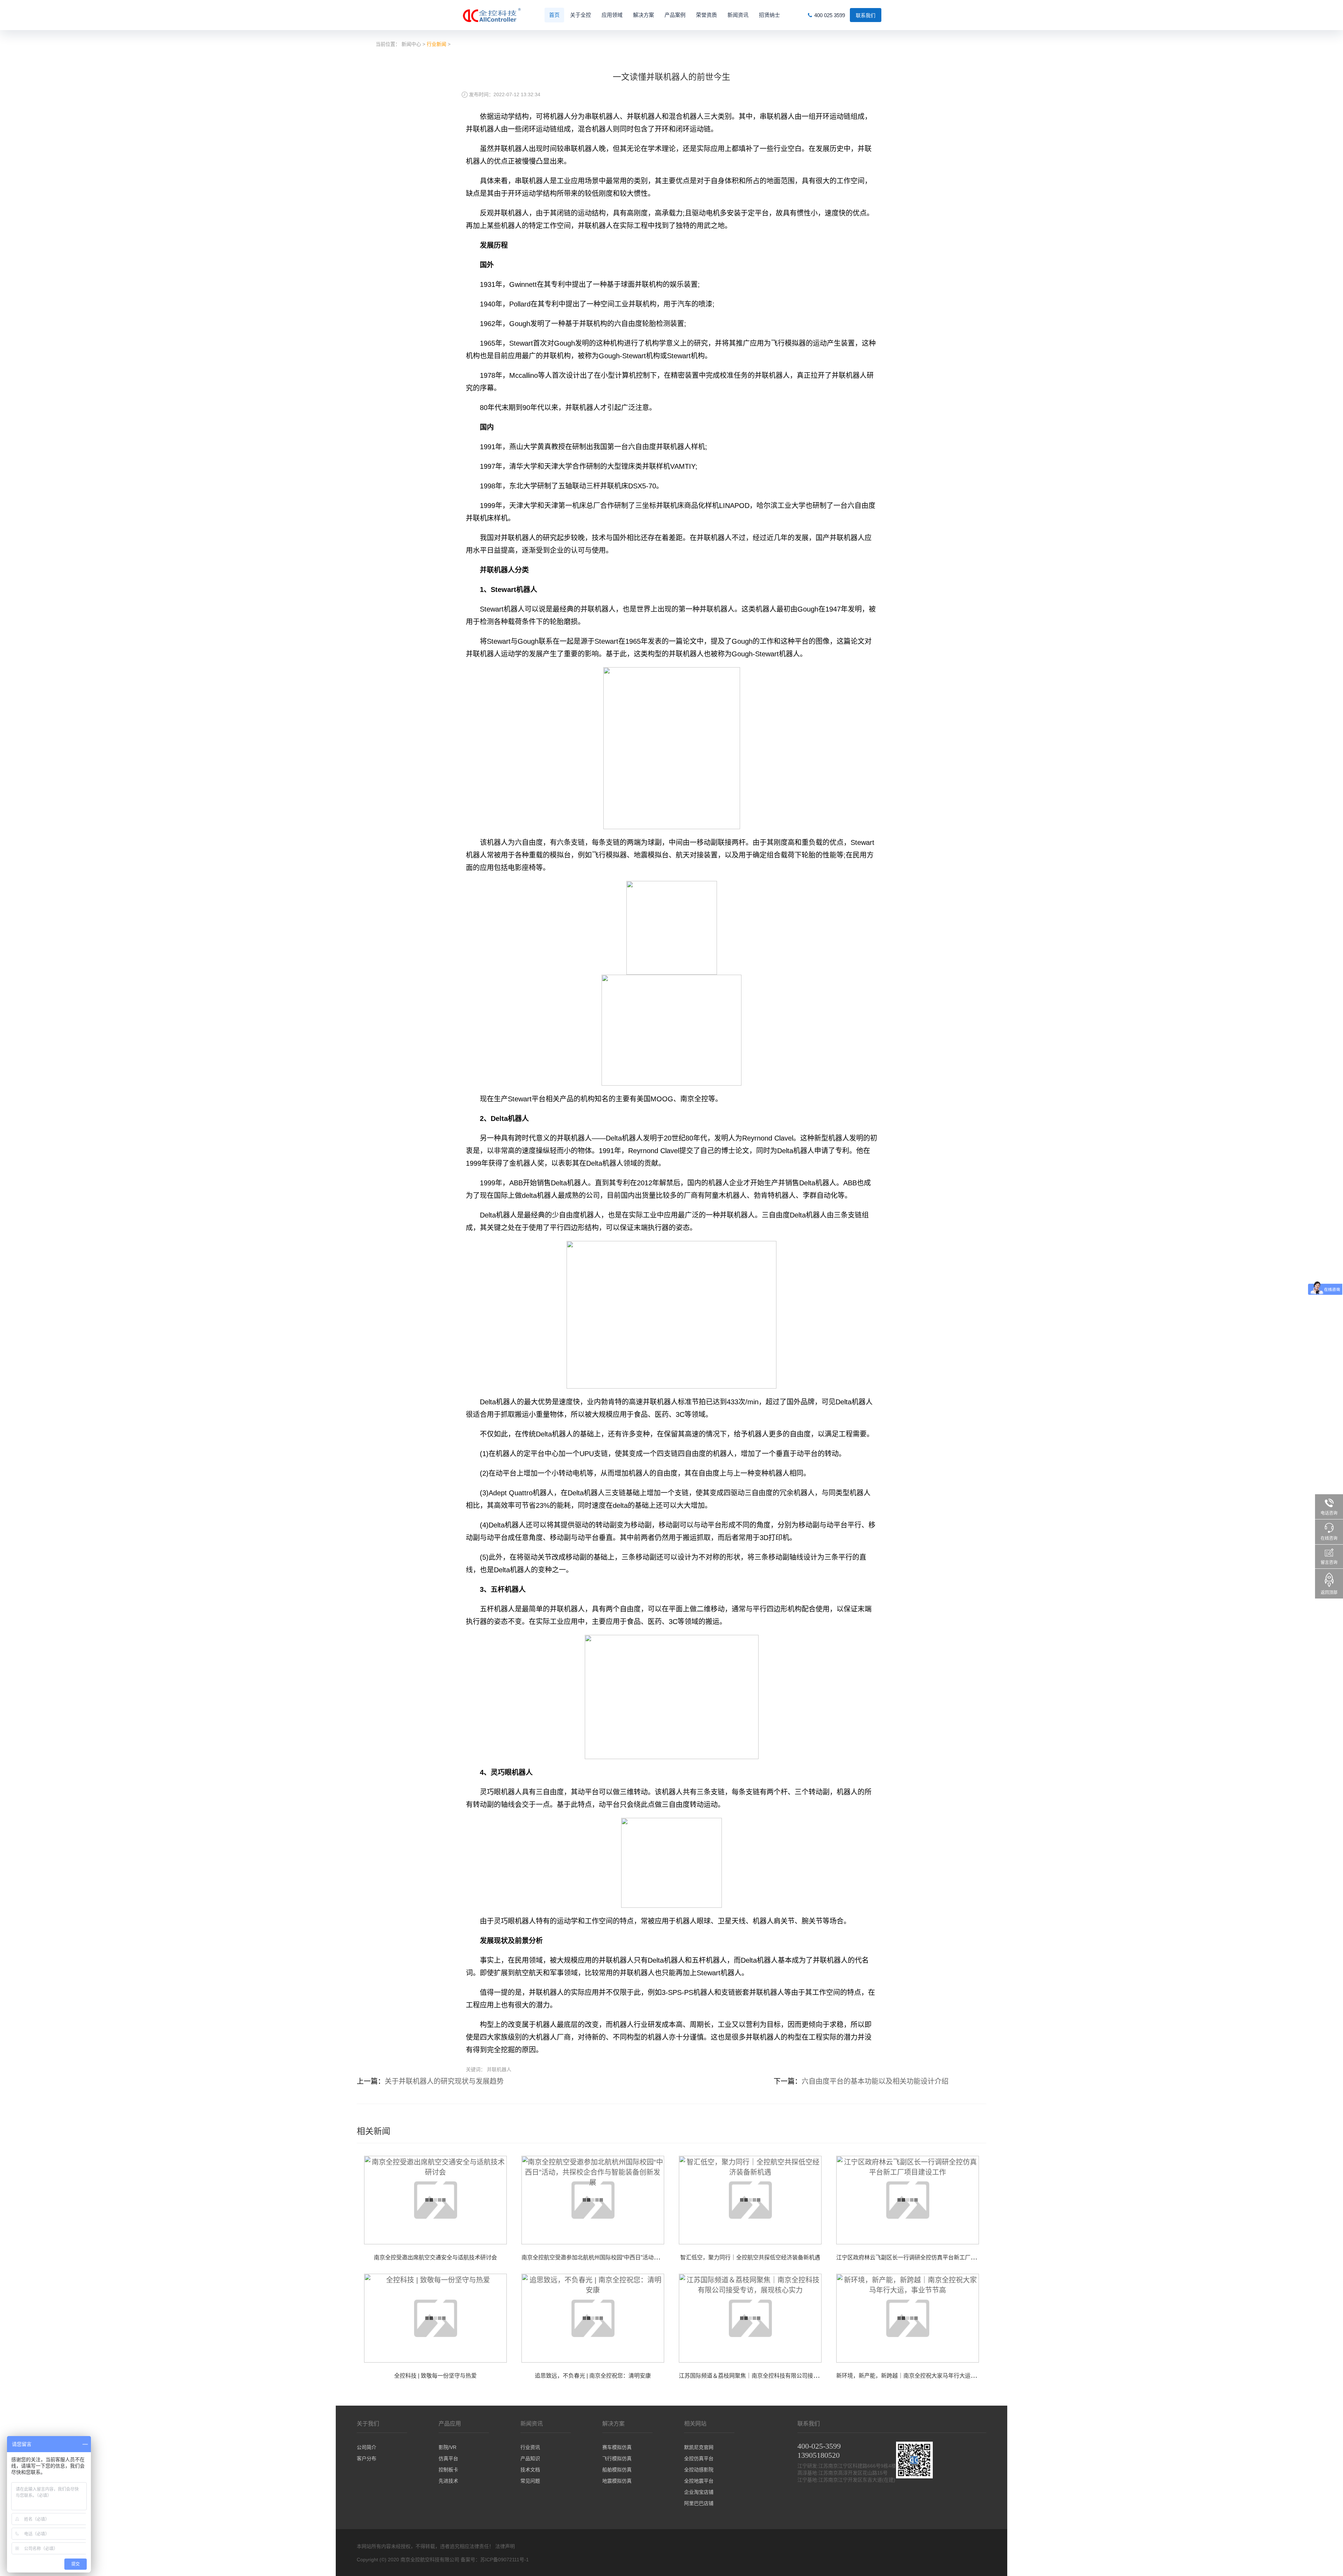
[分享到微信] (671, 2080)
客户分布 (367, 2458)
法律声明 (505, 2546)
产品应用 (450, 2424)
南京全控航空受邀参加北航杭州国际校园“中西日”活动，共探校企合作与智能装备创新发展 (632, 2257)
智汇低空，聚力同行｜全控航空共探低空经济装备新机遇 (750, 2257)
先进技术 (448, 2481)
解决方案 (644, 15)
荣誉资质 (706, 15)
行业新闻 (436, 44)
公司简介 (367, 2447)
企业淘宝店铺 (699, 2492)
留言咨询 (1329, 1562)
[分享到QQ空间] (678, 2080)
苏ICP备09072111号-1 (504, 2560)
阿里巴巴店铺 (699, 2503)
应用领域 (612, 15)
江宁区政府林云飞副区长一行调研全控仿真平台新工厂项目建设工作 (920, 2257)
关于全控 (581, 15)
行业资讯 (530, 2447)
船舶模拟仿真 (617, 2470)
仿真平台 (448, 2458)
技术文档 (530, 2470)
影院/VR (447, 2447)
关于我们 (368, 2424)
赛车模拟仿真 (617, 2447)
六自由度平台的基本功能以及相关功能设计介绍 (875, 2081)
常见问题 (530, 2481)
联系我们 (866, 15)
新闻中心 (411, 44)
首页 (554, 15)
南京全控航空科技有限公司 (430, 2560)
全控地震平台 (699, 2481)
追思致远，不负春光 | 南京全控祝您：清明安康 (593, 2376)
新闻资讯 (738, 15)
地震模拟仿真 (617, 2481)
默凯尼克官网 (699, 2447)
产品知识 (530, 2458)
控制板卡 (448, 2470)
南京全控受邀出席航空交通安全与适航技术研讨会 (435, 2257)
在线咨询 (1329, 1538)
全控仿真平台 (699, 2458)
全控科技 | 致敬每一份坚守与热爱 (435, 2376)
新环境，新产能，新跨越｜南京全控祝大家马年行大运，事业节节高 (920, 2376)
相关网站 (695, 2424)
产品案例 (675, 15)
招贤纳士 (769, 15)
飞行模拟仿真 (617, 2458)
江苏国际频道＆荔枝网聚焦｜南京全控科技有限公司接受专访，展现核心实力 (774, 2376)
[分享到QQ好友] (675, 2080)
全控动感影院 (699, 2470)
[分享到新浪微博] (668, 2080)
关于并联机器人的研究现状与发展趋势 (444, 2081)
